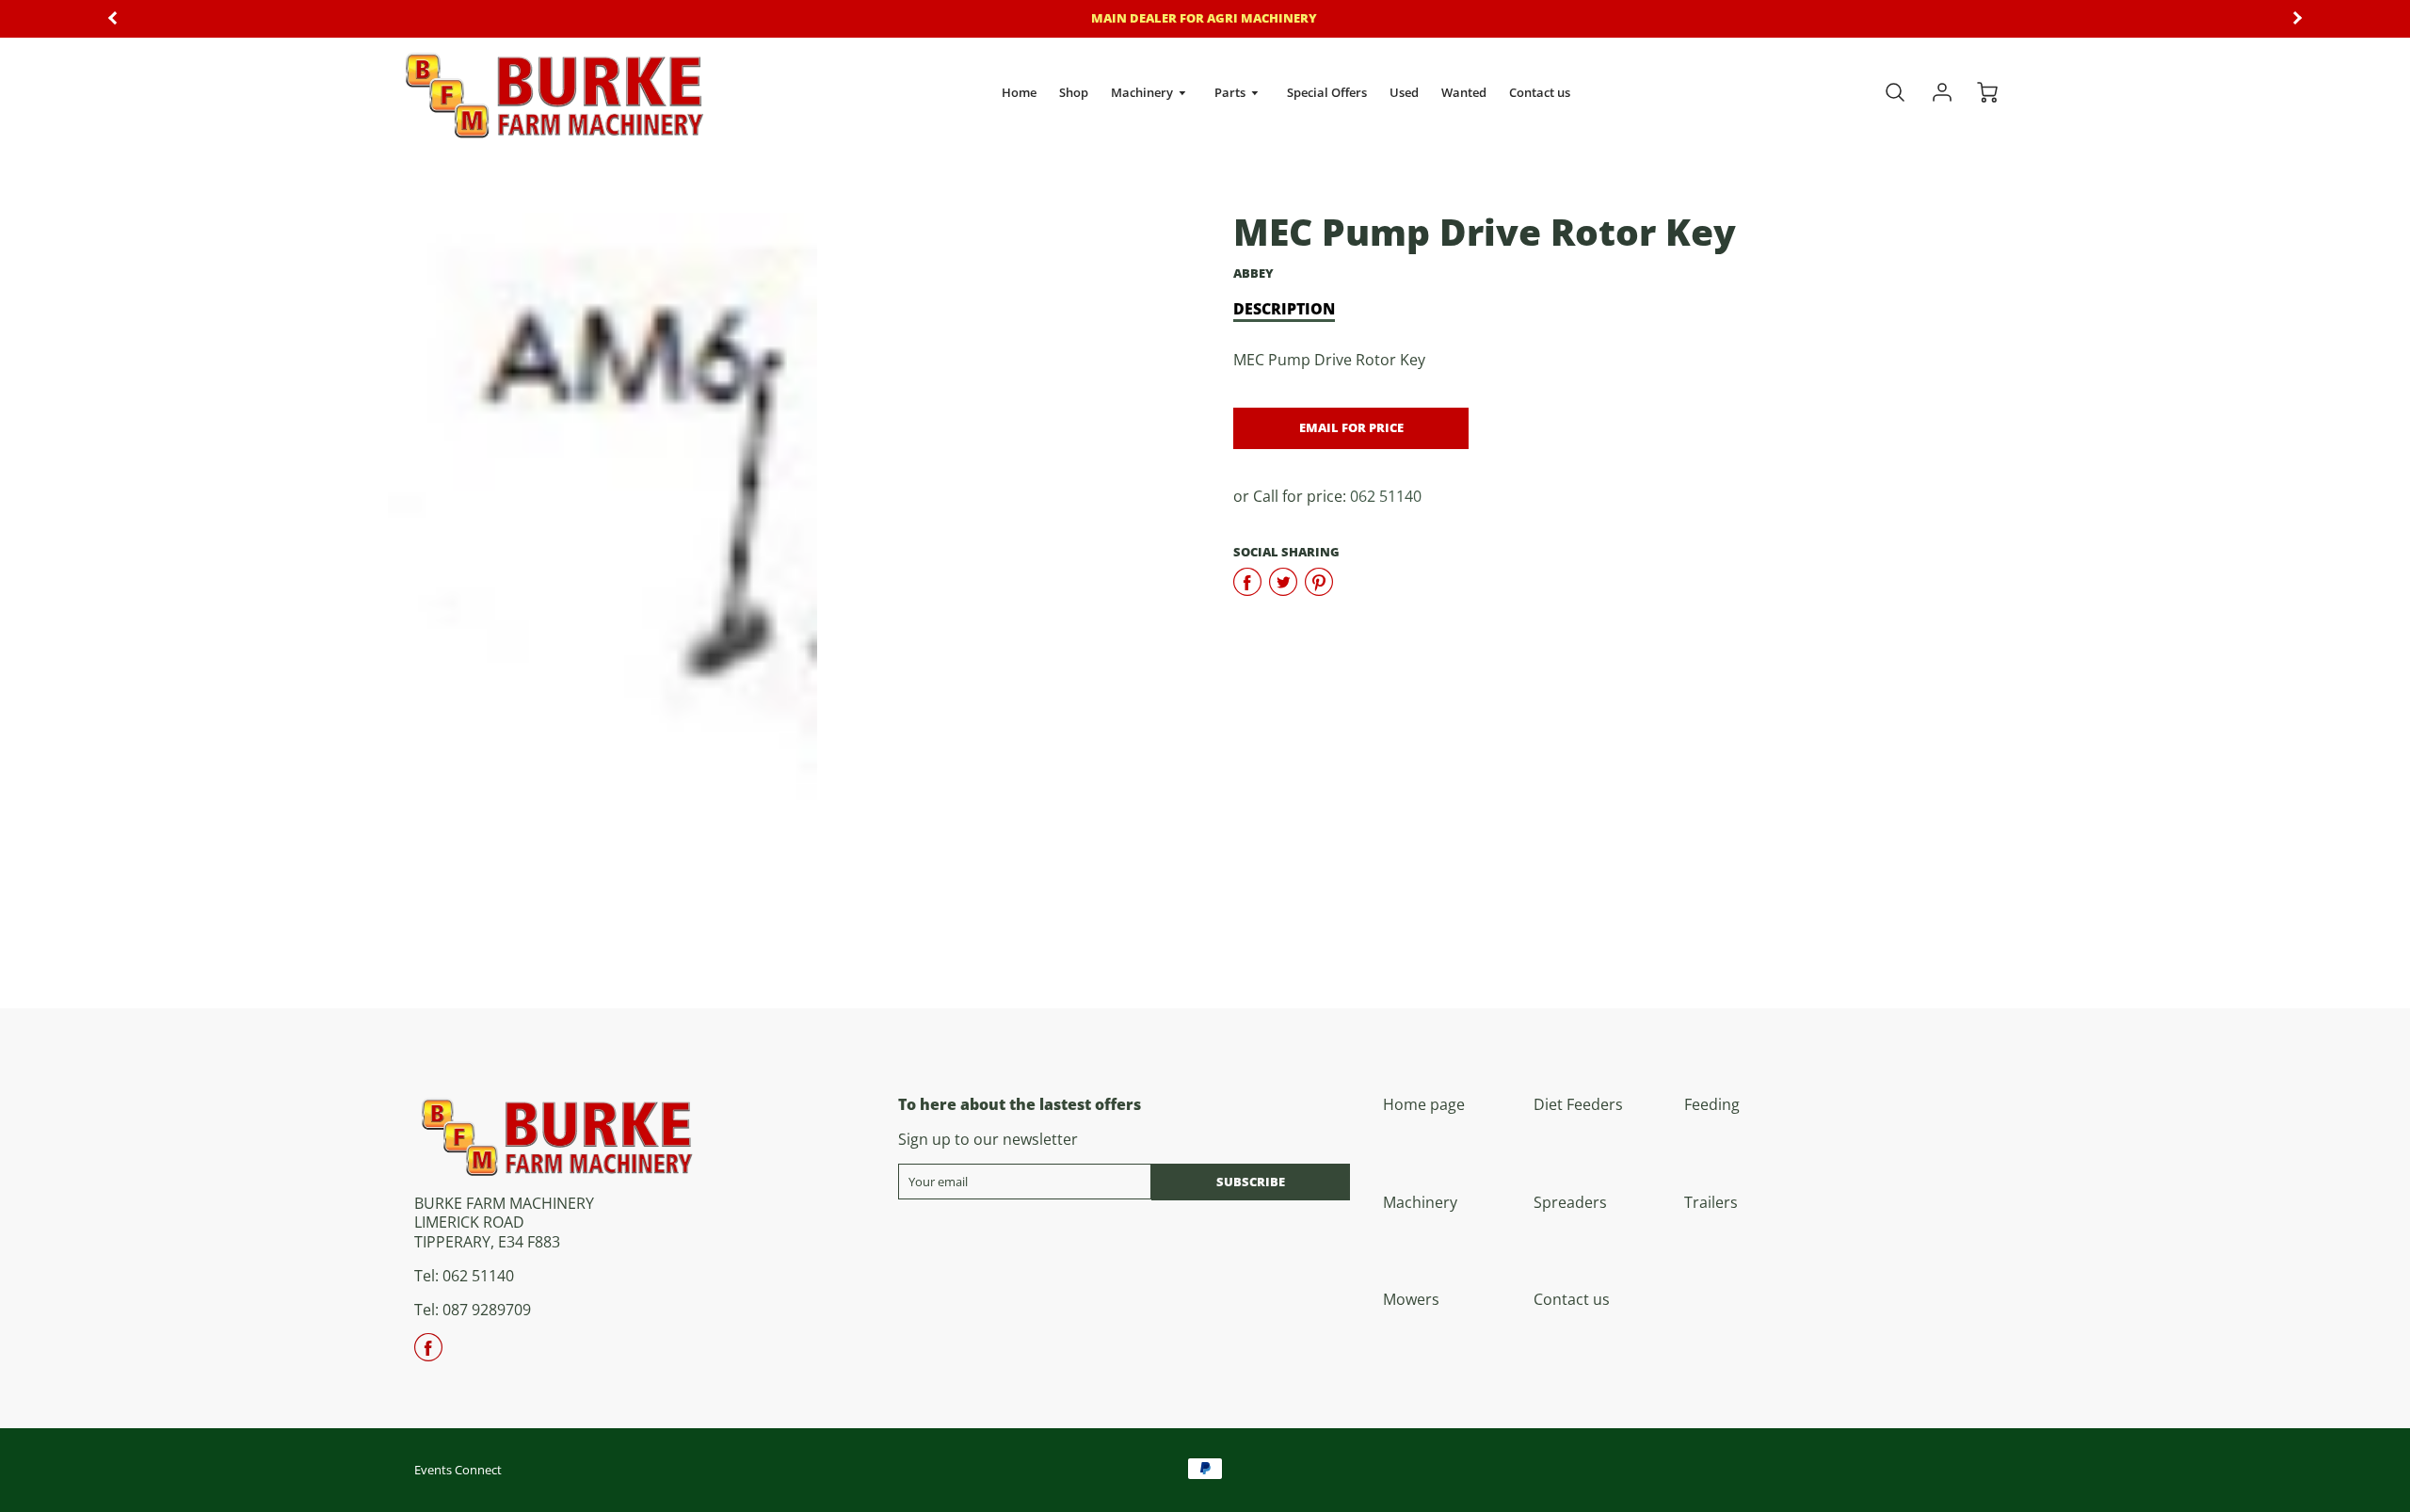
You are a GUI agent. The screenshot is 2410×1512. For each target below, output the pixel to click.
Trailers (1711, 1202)
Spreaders (1570, 1202)
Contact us (1540, 92)
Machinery (1143, 92)
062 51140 (1386, 496)
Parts (1231, 92)
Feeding (1712, 1104)
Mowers (1411, 1299)
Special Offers (1327, 92)
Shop (1074, 92)
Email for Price (1351, 427)
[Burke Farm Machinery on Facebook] (428, 1354)
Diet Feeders (1578, 1104)
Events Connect (458, 1470)
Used (1404, 92)
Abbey (1253, 273)
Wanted (1464, 92)
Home (1019, 92)
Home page (1424, 1104)
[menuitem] (1019, 93)
